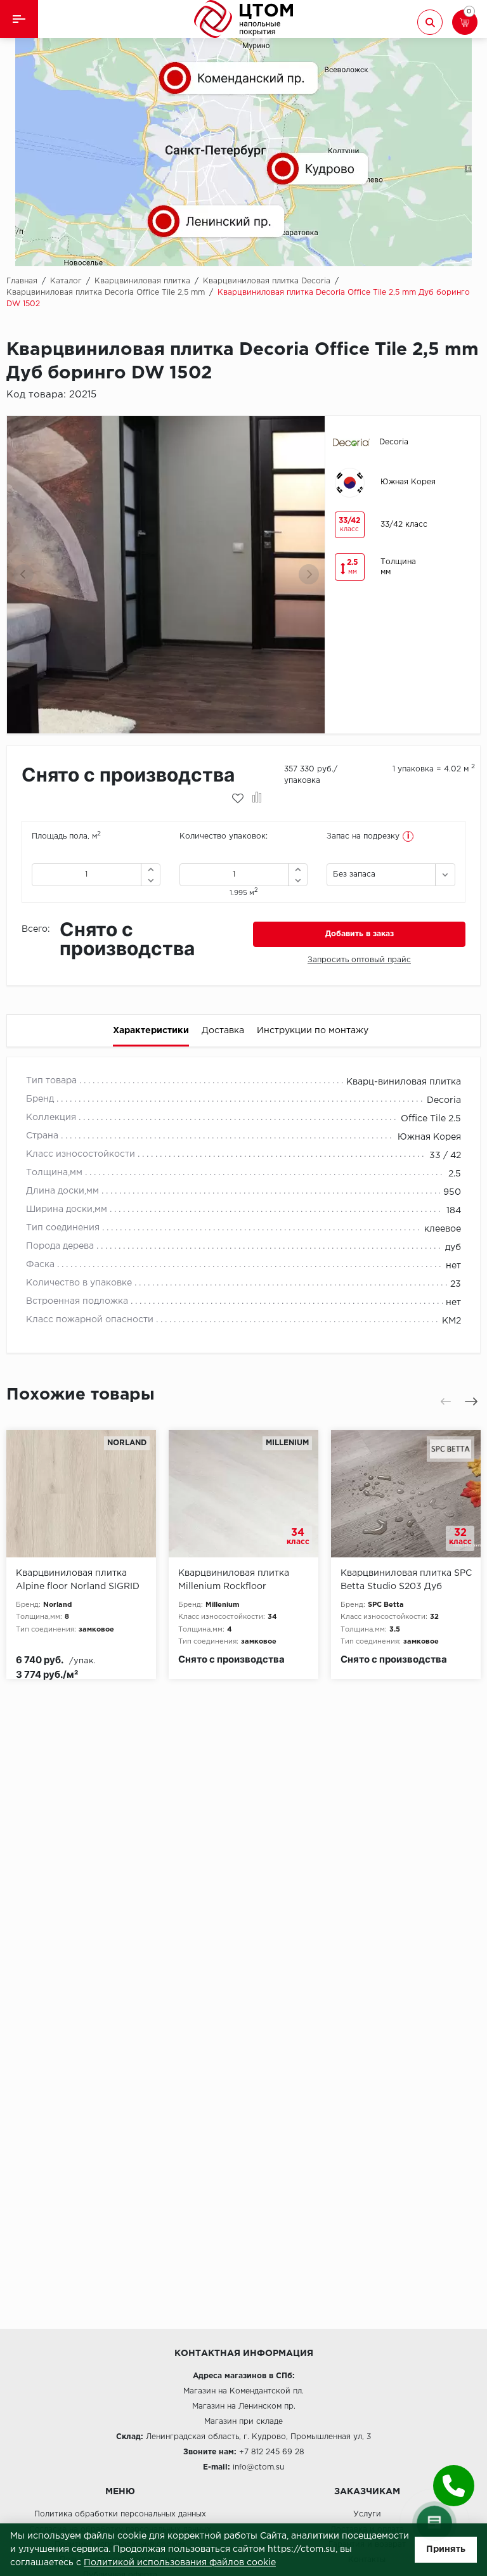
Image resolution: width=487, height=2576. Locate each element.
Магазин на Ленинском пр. (244, 2406)
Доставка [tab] (223, 1031)
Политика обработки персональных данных (120, 2514)
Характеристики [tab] (151, 1031)
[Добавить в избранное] (238, 799)
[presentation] (23, 574)
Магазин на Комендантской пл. (243, 2391)
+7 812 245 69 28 (272, 2452)
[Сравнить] (257, 799)
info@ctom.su (258, 2467)
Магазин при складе (243, 2422)
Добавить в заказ (360, 934)
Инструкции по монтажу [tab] (313, 1031)
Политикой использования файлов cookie (180, 2563)
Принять (446, 2549)
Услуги (367, 2514)
